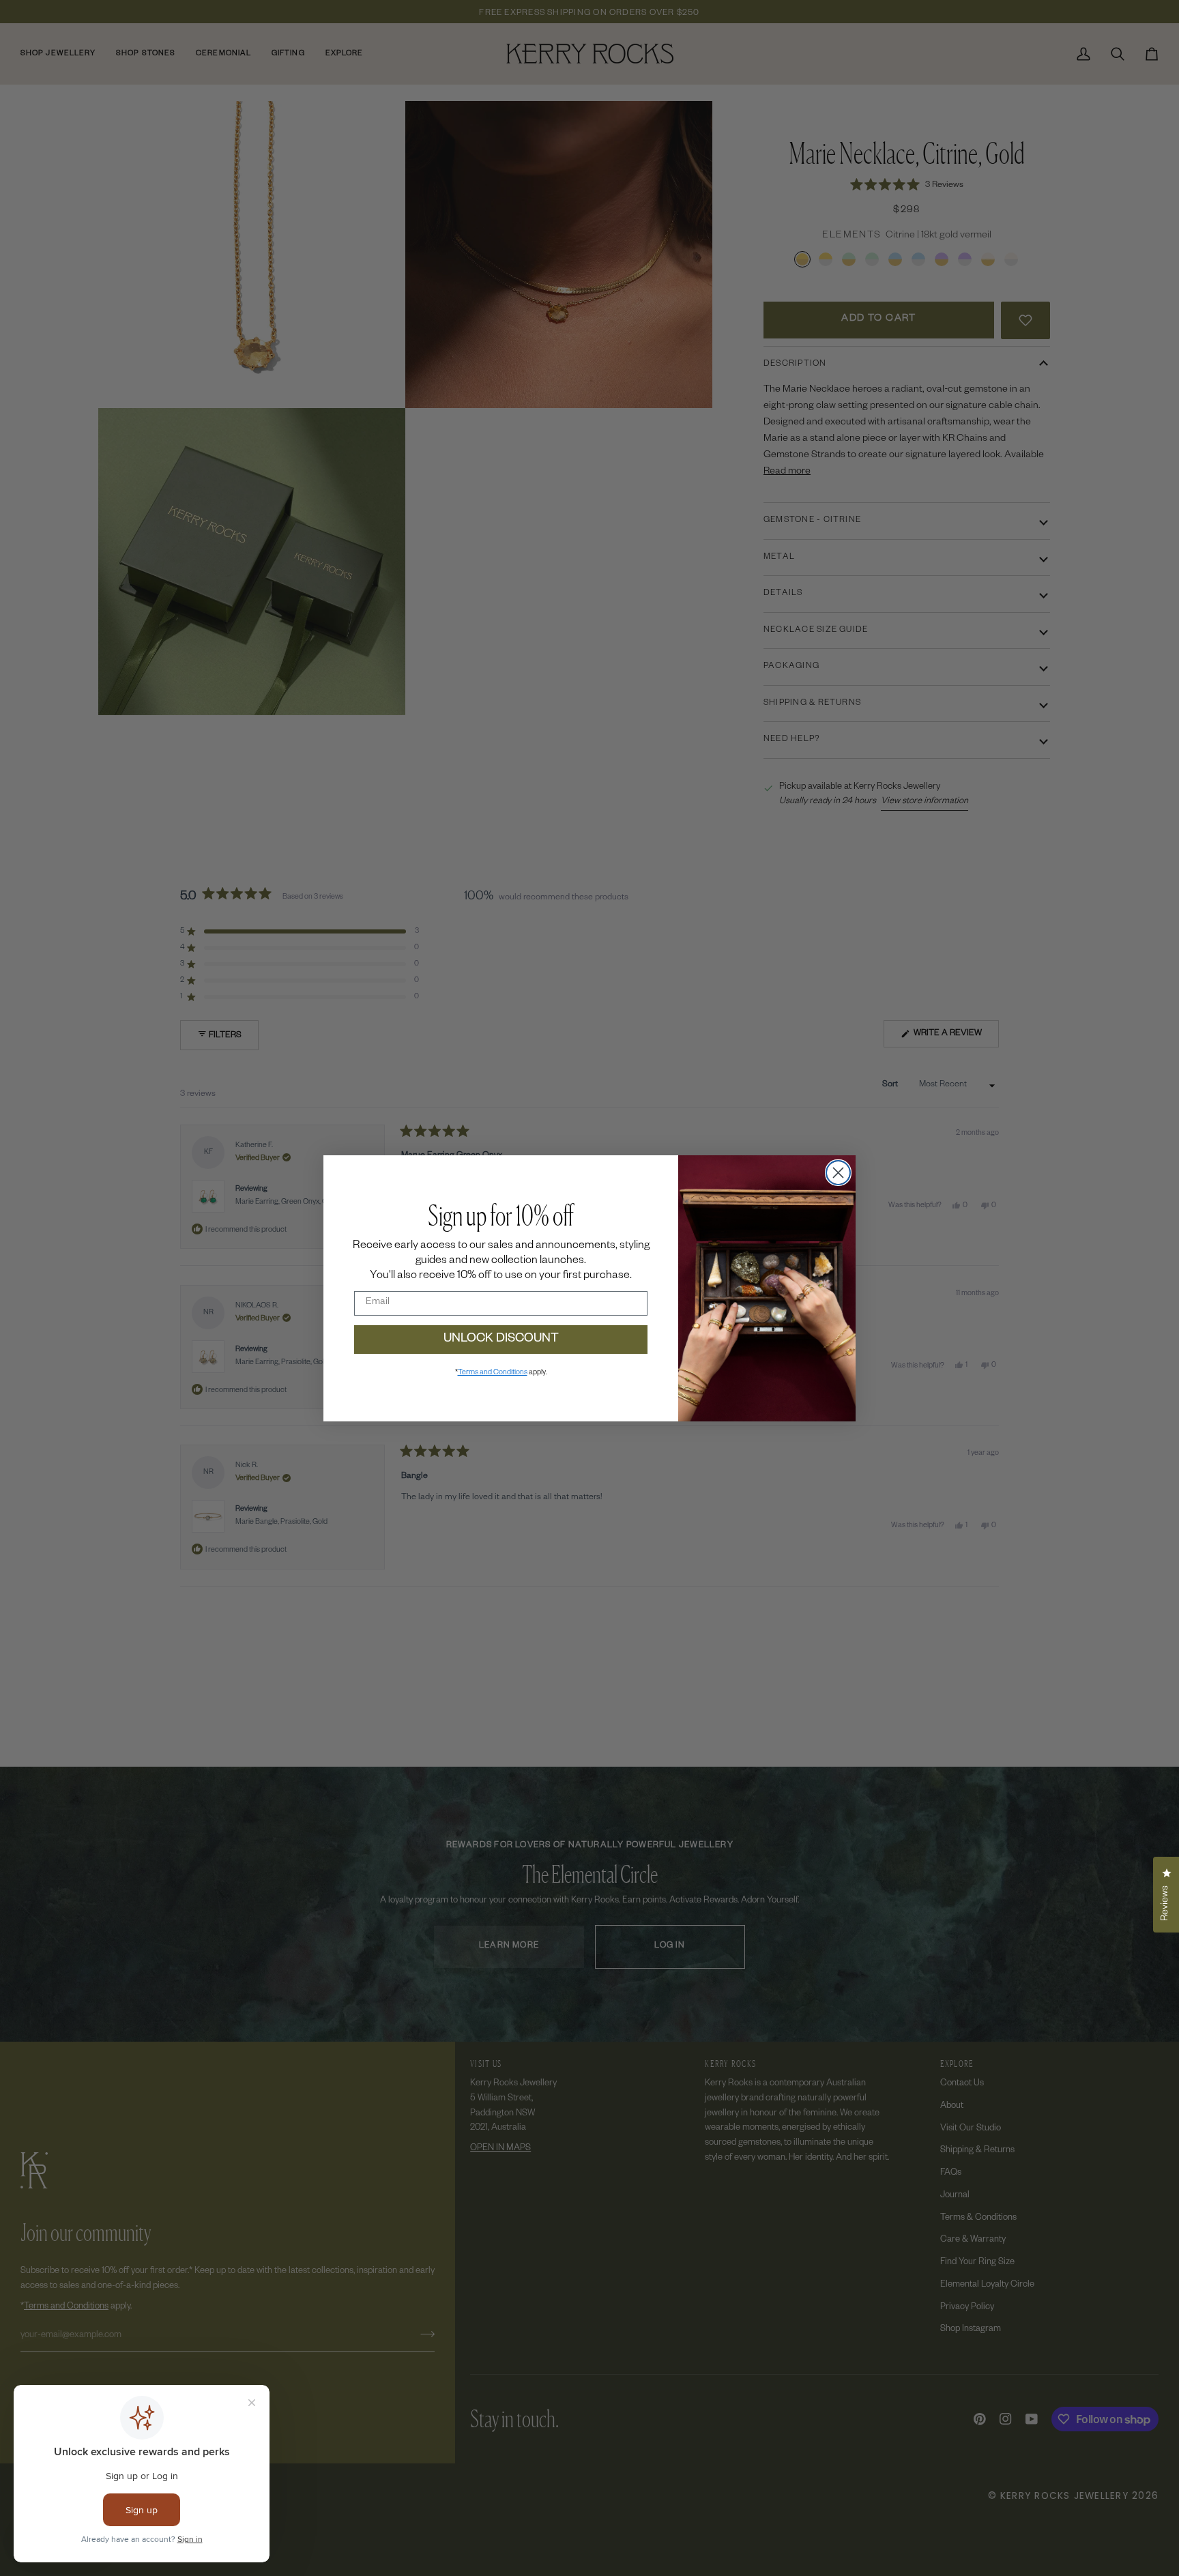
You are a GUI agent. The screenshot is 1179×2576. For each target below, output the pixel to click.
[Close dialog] (838, 1173)
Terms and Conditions (493, 1373)
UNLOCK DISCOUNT (501, 1340)
